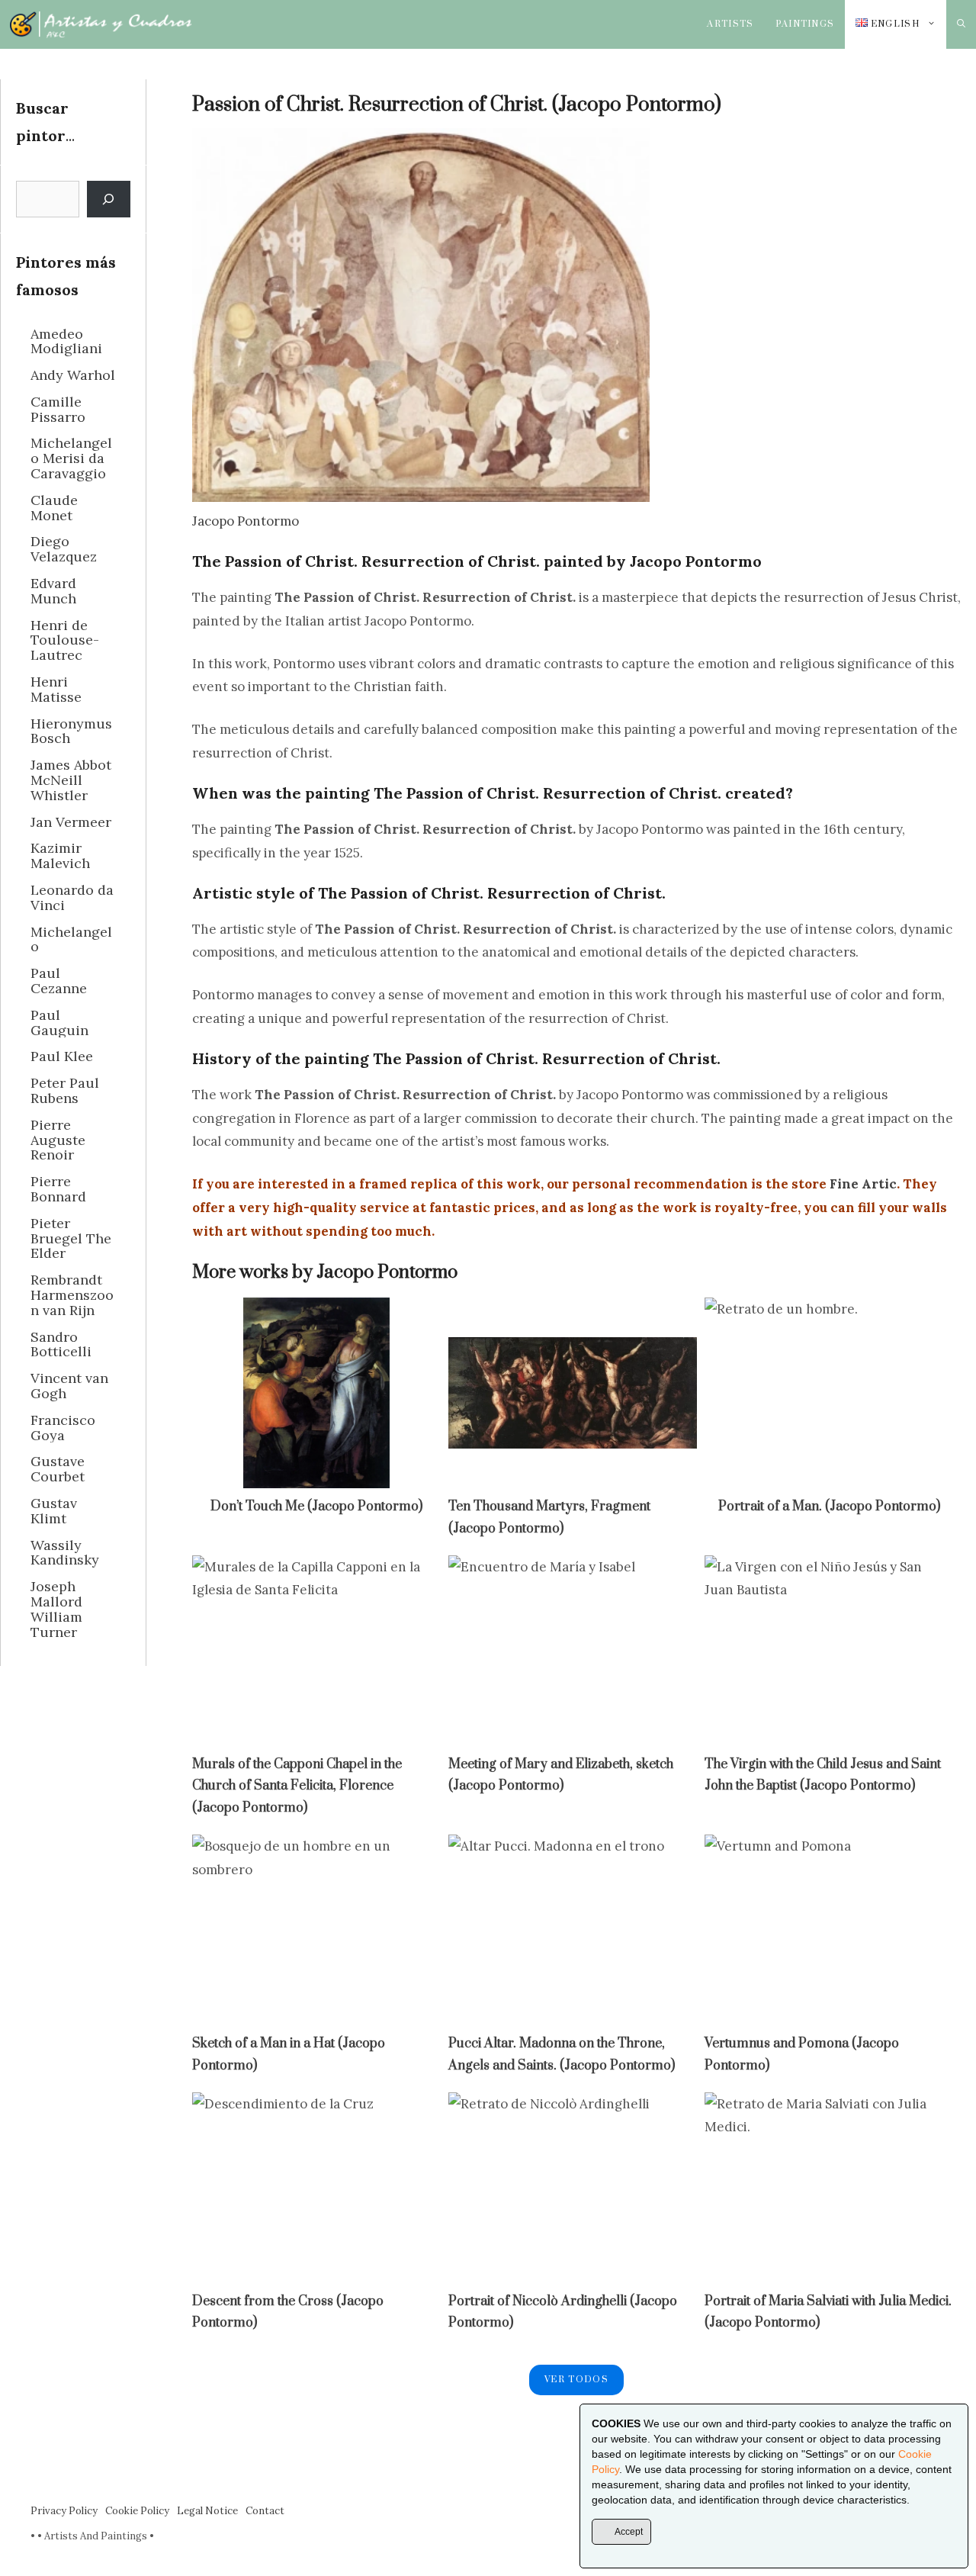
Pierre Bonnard (58, 1189)
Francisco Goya (63, 1428)
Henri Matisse (56, 689)
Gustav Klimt (54, 1511)
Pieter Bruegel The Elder (71, 1238)
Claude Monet (54, 508)
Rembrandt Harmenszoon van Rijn (72, 1295)
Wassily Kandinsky (65, 1553)
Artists (730, 24)
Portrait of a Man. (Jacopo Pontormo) (829, 1507)
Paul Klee (62, 1056)
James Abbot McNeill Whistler (71, 780)
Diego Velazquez (64, 549)
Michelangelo (71, 939)
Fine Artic (863, 1184)
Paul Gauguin (59, 1023)
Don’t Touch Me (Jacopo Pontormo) (316, 1507)
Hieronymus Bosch (71, 731)
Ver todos (576, 2380)
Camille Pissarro (58, 409)
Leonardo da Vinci (72, 897)
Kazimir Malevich (60, 855)
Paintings (805, 24)
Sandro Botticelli (61, 1344)
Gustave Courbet (58, 1469)
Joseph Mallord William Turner (56, 1609)
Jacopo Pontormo (246, 521)
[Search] (109, 199)
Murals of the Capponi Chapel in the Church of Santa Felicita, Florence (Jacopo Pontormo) (297, 1786)
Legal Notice (207, 2511)
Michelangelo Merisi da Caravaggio (71, 458)
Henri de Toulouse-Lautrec (65, 640)
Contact (265, 2511)
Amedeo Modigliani (66, 341)
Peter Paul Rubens (65, 1090)
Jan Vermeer (71, 822)
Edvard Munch (53, 591)
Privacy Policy (64, 2511)
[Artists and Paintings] (101, 24)
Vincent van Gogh (69, 1386)
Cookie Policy (137, 2511)
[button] (961, 24)
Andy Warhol (73, 375)
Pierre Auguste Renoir (58, 1140)
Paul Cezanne (59, 981)
